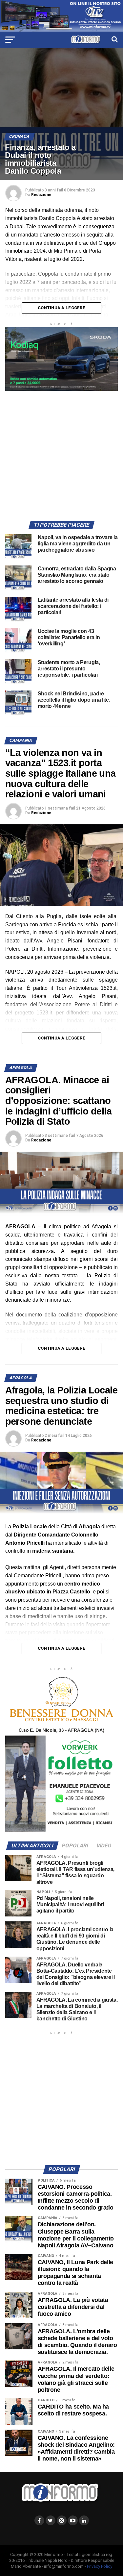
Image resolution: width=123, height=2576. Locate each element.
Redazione (41, 195)
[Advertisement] (61, 452)
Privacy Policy (100, 2566)
